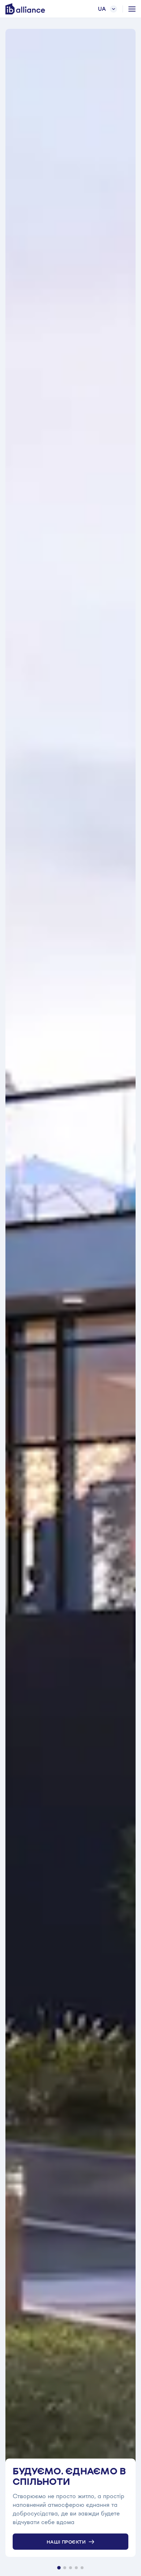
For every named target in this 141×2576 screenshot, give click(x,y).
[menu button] (132, 9)
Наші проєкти (66, 2542)
